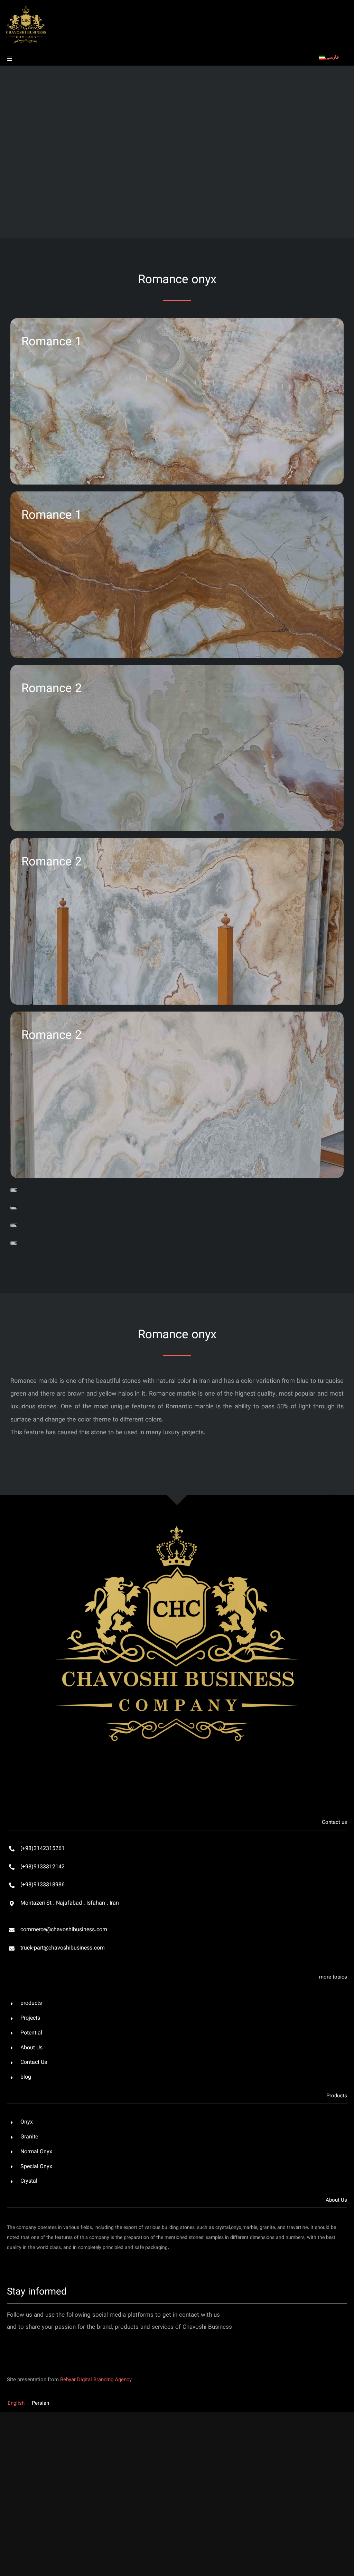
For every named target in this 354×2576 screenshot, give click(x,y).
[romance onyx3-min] (14, 1190)
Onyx (27, 2122)
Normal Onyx (36, 2152)
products (31, 2004)
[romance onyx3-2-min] (14, 1208)
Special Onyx (36, 2167)
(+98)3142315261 (43, 1849)
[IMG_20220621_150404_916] (177, 1494)
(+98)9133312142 (43, 1867)
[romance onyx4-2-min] (14, 1243)
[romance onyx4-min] (14, 1225)
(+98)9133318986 (43, 1885)
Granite (29, 2137)
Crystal (29, 2181)
